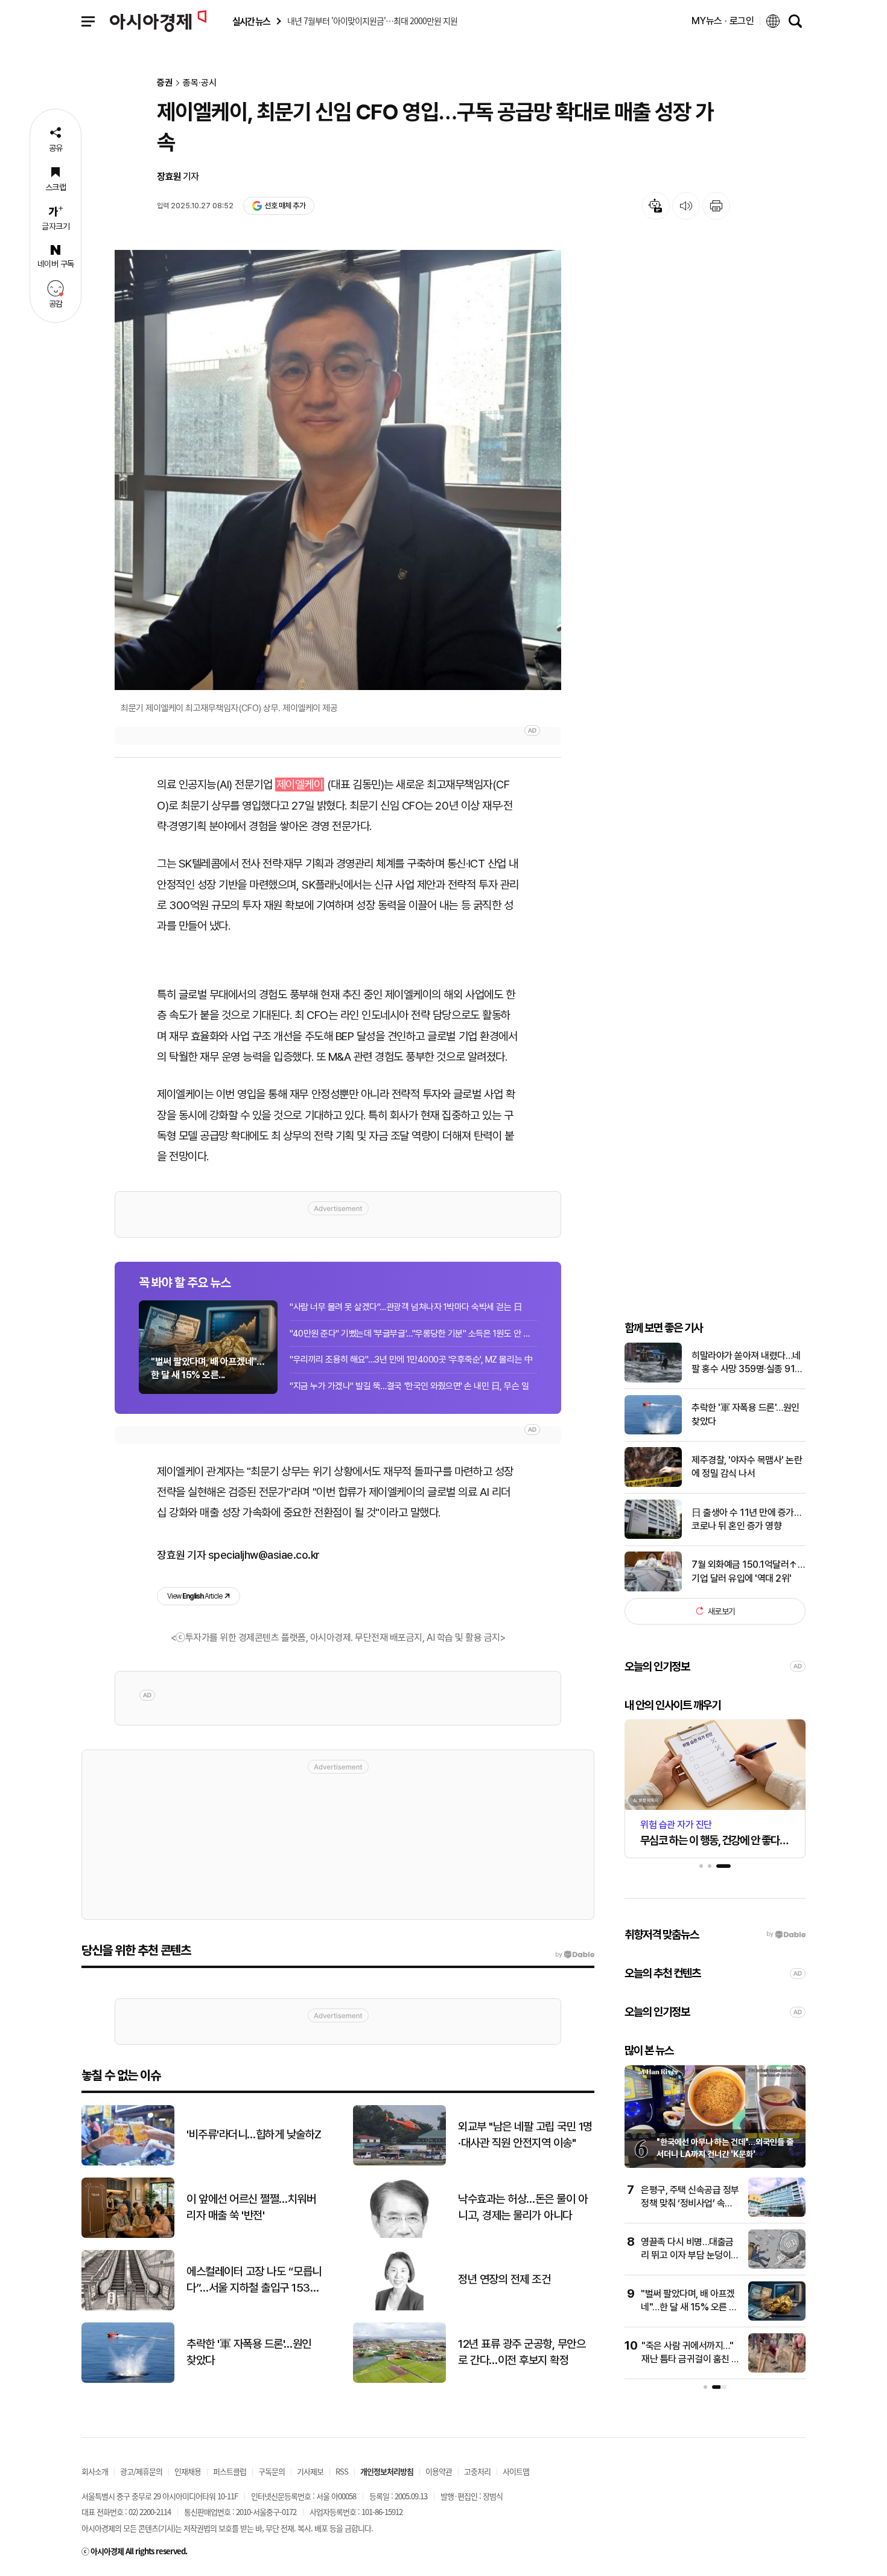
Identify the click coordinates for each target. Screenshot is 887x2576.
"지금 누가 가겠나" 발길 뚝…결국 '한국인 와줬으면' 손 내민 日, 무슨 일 (409, 1386)
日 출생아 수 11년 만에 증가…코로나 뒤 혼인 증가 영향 (746, 1519)
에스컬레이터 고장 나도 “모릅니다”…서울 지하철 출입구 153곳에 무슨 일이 (254, 2280)
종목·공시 (200, 83)
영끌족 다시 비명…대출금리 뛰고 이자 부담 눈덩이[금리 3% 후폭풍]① (687, 2255)
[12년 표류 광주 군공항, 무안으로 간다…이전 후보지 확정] (399, 2380)
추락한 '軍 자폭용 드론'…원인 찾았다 (746, 1414)
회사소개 (95, 2471)
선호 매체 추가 (285, 206)
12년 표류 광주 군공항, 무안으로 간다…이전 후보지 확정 (522, 2352)
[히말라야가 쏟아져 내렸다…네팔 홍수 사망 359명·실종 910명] (653, 1380)
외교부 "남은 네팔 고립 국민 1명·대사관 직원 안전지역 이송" (525, 2135)
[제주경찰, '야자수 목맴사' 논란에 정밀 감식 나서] (653, 1484)
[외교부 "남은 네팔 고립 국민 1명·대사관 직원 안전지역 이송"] (399, 2163)
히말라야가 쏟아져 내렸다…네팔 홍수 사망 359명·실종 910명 (746, 1363)
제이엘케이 (300, 785)
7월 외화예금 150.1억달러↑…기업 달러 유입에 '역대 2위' (748, 1571)
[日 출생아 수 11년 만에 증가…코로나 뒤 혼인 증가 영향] (653, 1536)
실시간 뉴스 (251, 21)
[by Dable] (575, 1955)
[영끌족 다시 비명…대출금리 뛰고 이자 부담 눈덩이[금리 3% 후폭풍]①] (777, 2266)
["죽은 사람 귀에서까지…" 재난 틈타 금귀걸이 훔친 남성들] (777, 2370)
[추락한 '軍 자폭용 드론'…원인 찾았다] (653, 1432)
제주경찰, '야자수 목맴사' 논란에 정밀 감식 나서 (747, 1467)
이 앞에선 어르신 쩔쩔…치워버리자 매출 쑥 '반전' (251, 2207)
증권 (165, 83)
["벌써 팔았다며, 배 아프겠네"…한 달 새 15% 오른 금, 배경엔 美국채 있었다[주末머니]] (777, 2318)
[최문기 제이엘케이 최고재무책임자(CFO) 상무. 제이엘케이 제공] (338, 470)
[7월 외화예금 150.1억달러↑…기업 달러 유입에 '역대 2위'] (653, 1589)
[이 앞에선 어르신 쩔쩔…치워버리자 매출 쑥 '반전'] (128, 2235)
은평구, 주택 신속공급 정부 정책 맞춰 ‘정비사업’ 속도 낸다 (690, 2204)
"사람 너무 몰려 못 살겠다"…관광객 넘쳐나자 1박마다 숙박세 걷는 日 (406, 1307)
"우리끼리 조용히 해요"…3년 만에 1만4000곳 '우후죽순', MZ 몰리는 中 (411, 1360)
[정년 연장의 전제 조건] (399, 2308)
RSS (342, 2471)
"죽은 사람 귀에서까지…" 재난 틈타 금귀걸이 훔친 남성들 (691, 2359)
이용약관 (439, 2471)
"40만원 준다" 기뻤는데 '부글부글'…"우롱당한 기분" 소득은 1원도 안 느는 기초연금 (413, 1334)
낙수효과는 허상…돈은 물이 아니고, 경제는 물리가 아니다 (523, 2207)
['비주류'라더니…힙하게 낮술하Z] (128, 2163)
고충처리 (477, 2471)
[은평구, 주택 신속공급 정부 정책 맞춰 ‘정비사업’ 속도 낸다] (777, 2214)
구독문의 (272, 2471)
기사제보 (310, 2471)
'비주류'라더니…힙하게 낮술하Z (254, 2134)
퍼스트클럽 (230, 2471)
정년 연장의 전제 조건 (504, 2279)
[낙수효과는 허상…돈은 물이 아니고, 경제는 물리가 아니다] (399, 2235)
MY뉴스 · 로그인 (723, 21)
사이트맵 (516, 2471)
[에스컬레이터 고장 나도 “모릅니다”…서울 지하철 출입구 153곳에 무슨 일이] (128, 2308)
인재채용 (188, 2471)
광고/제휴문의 (141, 2471)
